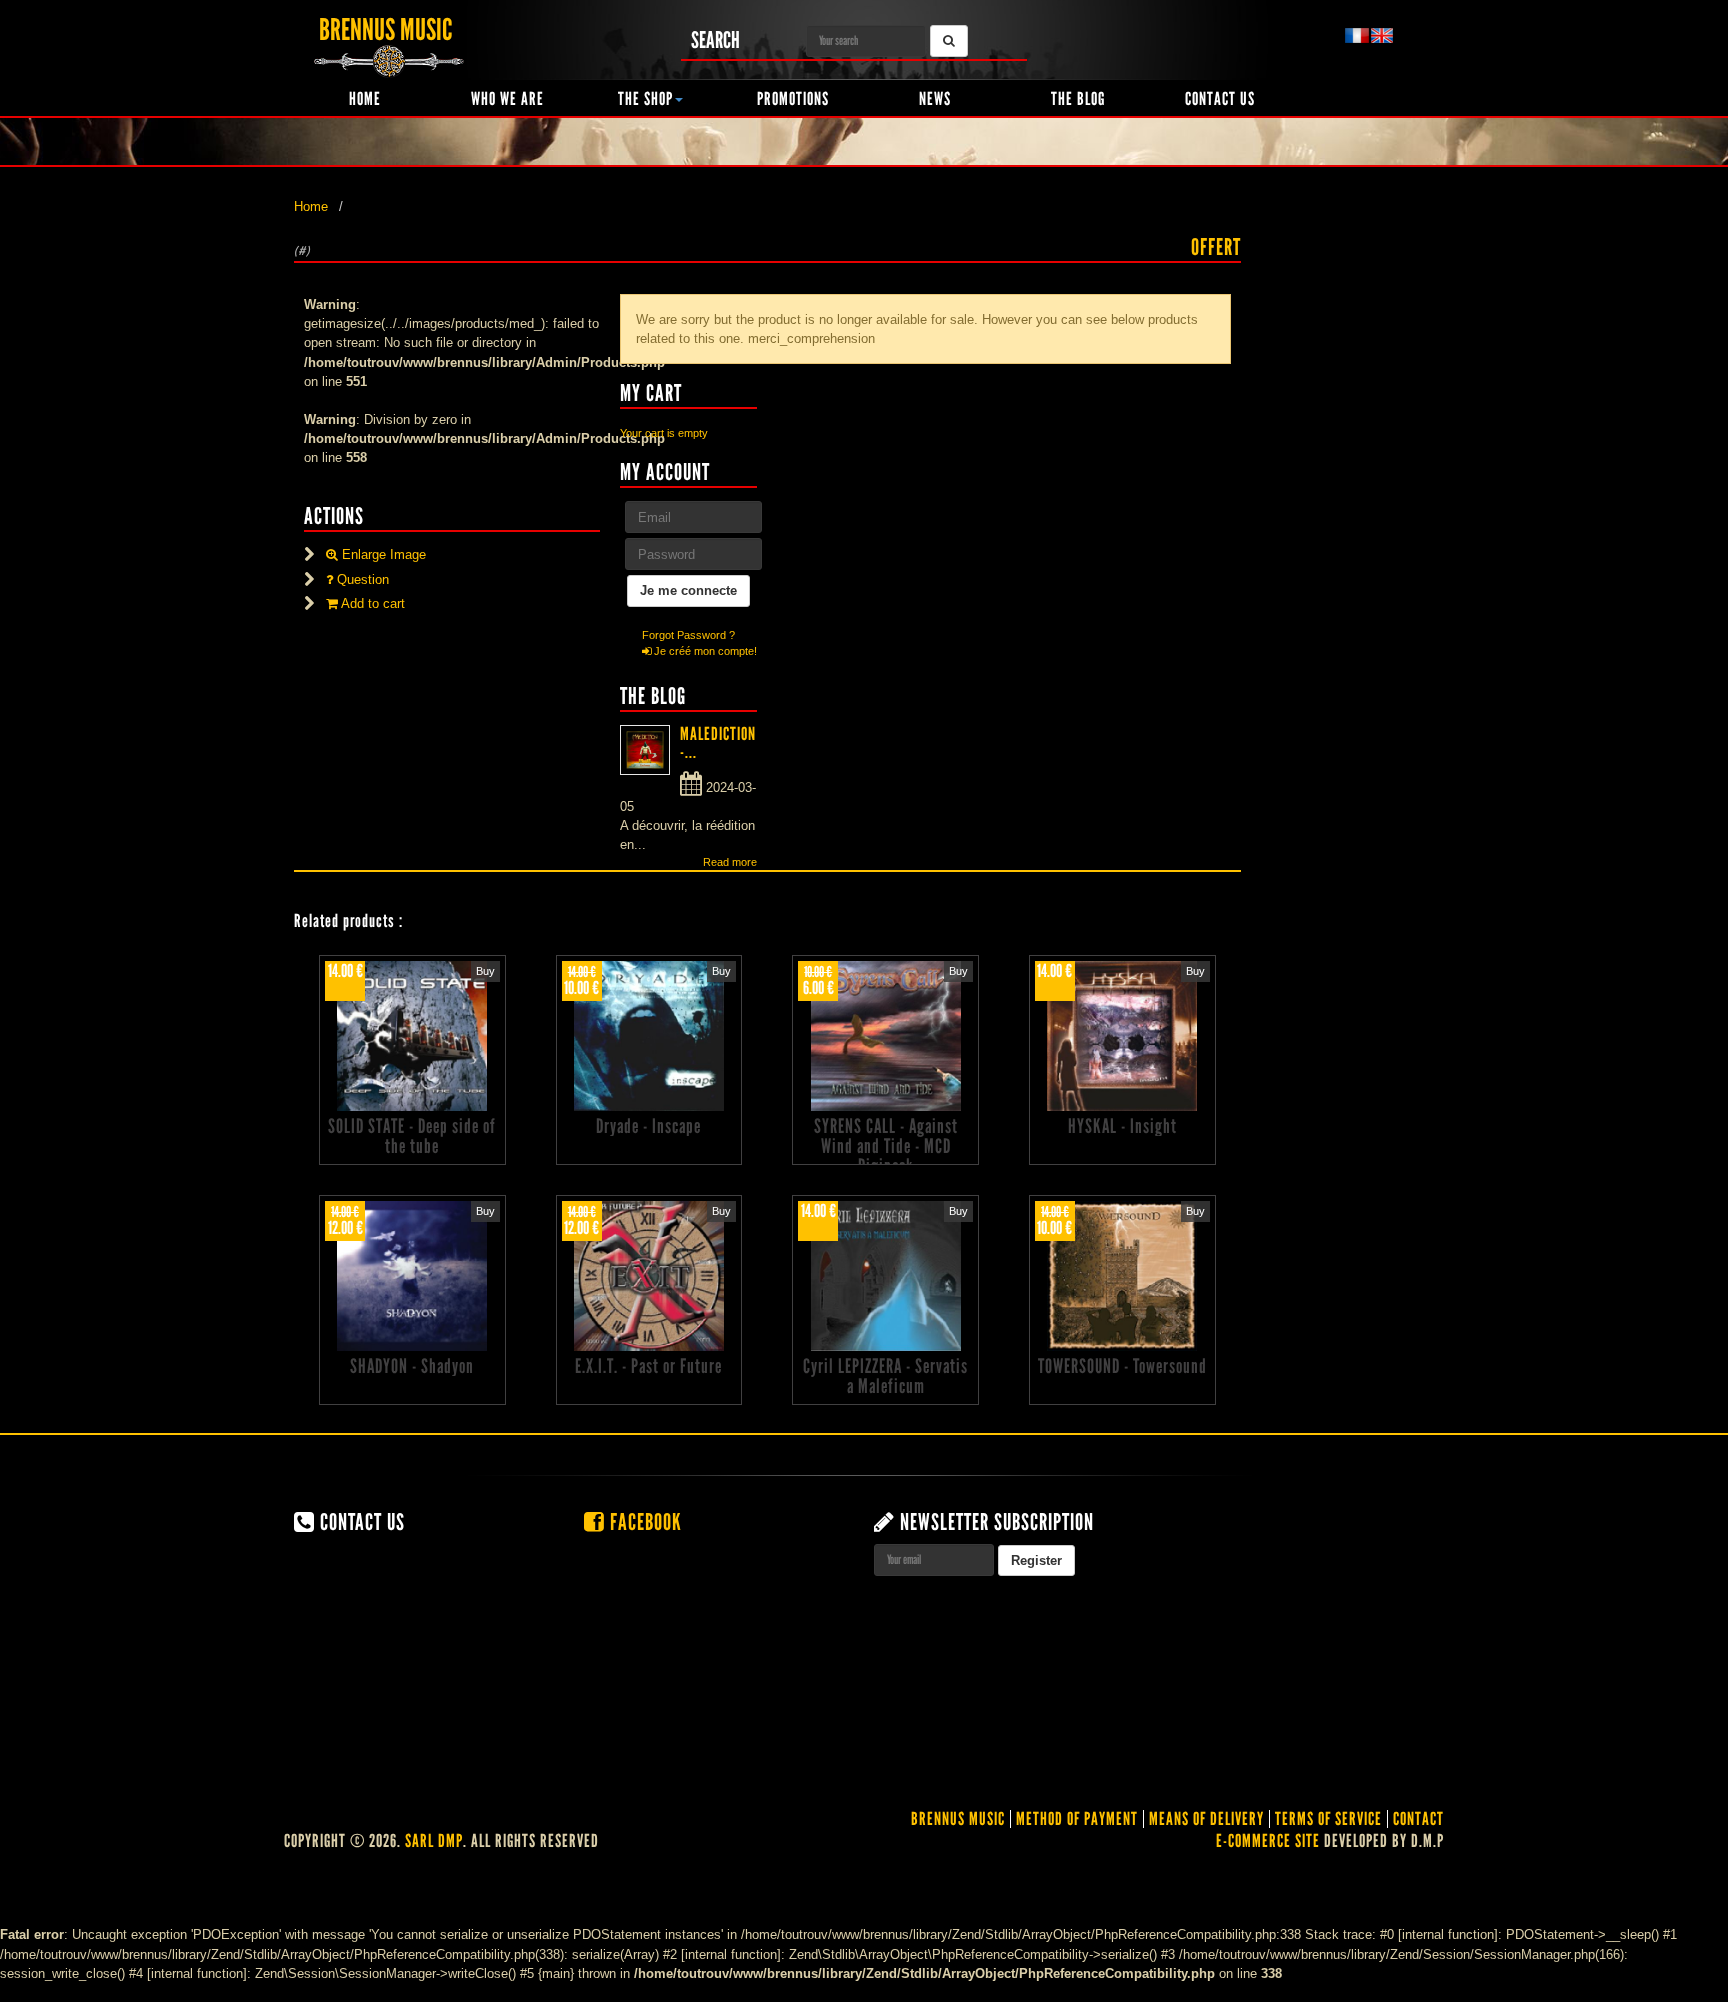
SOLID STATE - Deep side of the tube (412, 1136)
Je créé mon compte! (704, 651)
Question (361, 579)
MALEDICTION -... (718, 743)
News (935, 99)
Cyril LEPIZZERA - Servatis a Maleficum (885, 1376)
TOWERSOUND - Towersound (1122, 1366)
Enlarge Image (382, 554)
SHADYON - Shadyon (412, 1366)
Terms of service (1328, 1819)
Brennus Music (958, 1819)
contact (1418, 1819)
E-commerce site (1268, 1841)
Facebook (643, 1522)
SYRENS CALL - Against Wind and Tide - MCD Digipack (886, 1146)
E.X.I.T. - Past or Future (648, 1366)
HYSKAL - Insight (1122, 1126)
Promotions (793, 99)
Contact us (1220, 99)
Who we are (507, 99)
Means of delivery (1206, 1819)
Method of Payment (1077, 1819)
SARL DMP (434, 1841)
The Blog (1078, 99)
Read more (730, 862)
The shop (645, 99)
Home (365, 99)
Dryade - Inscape (648, 1126)
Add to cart (371, 603)
